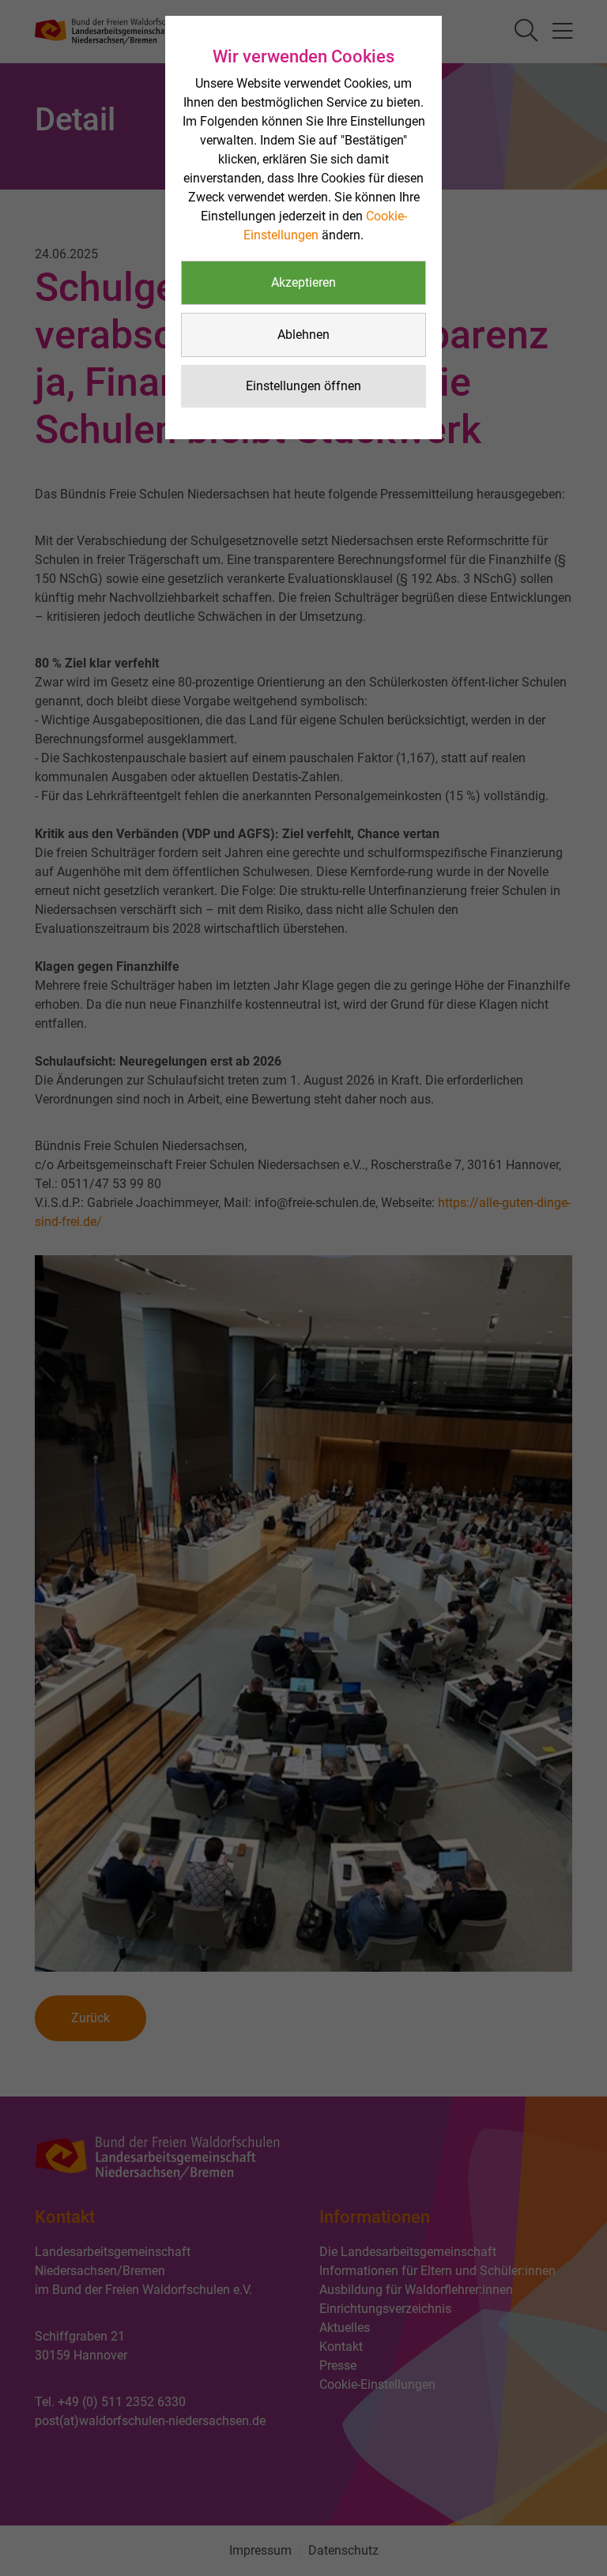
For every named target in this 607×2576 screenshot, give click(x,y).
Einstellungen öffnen (303, 386)
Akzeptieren (303, 282)
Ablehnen (303, 335)
